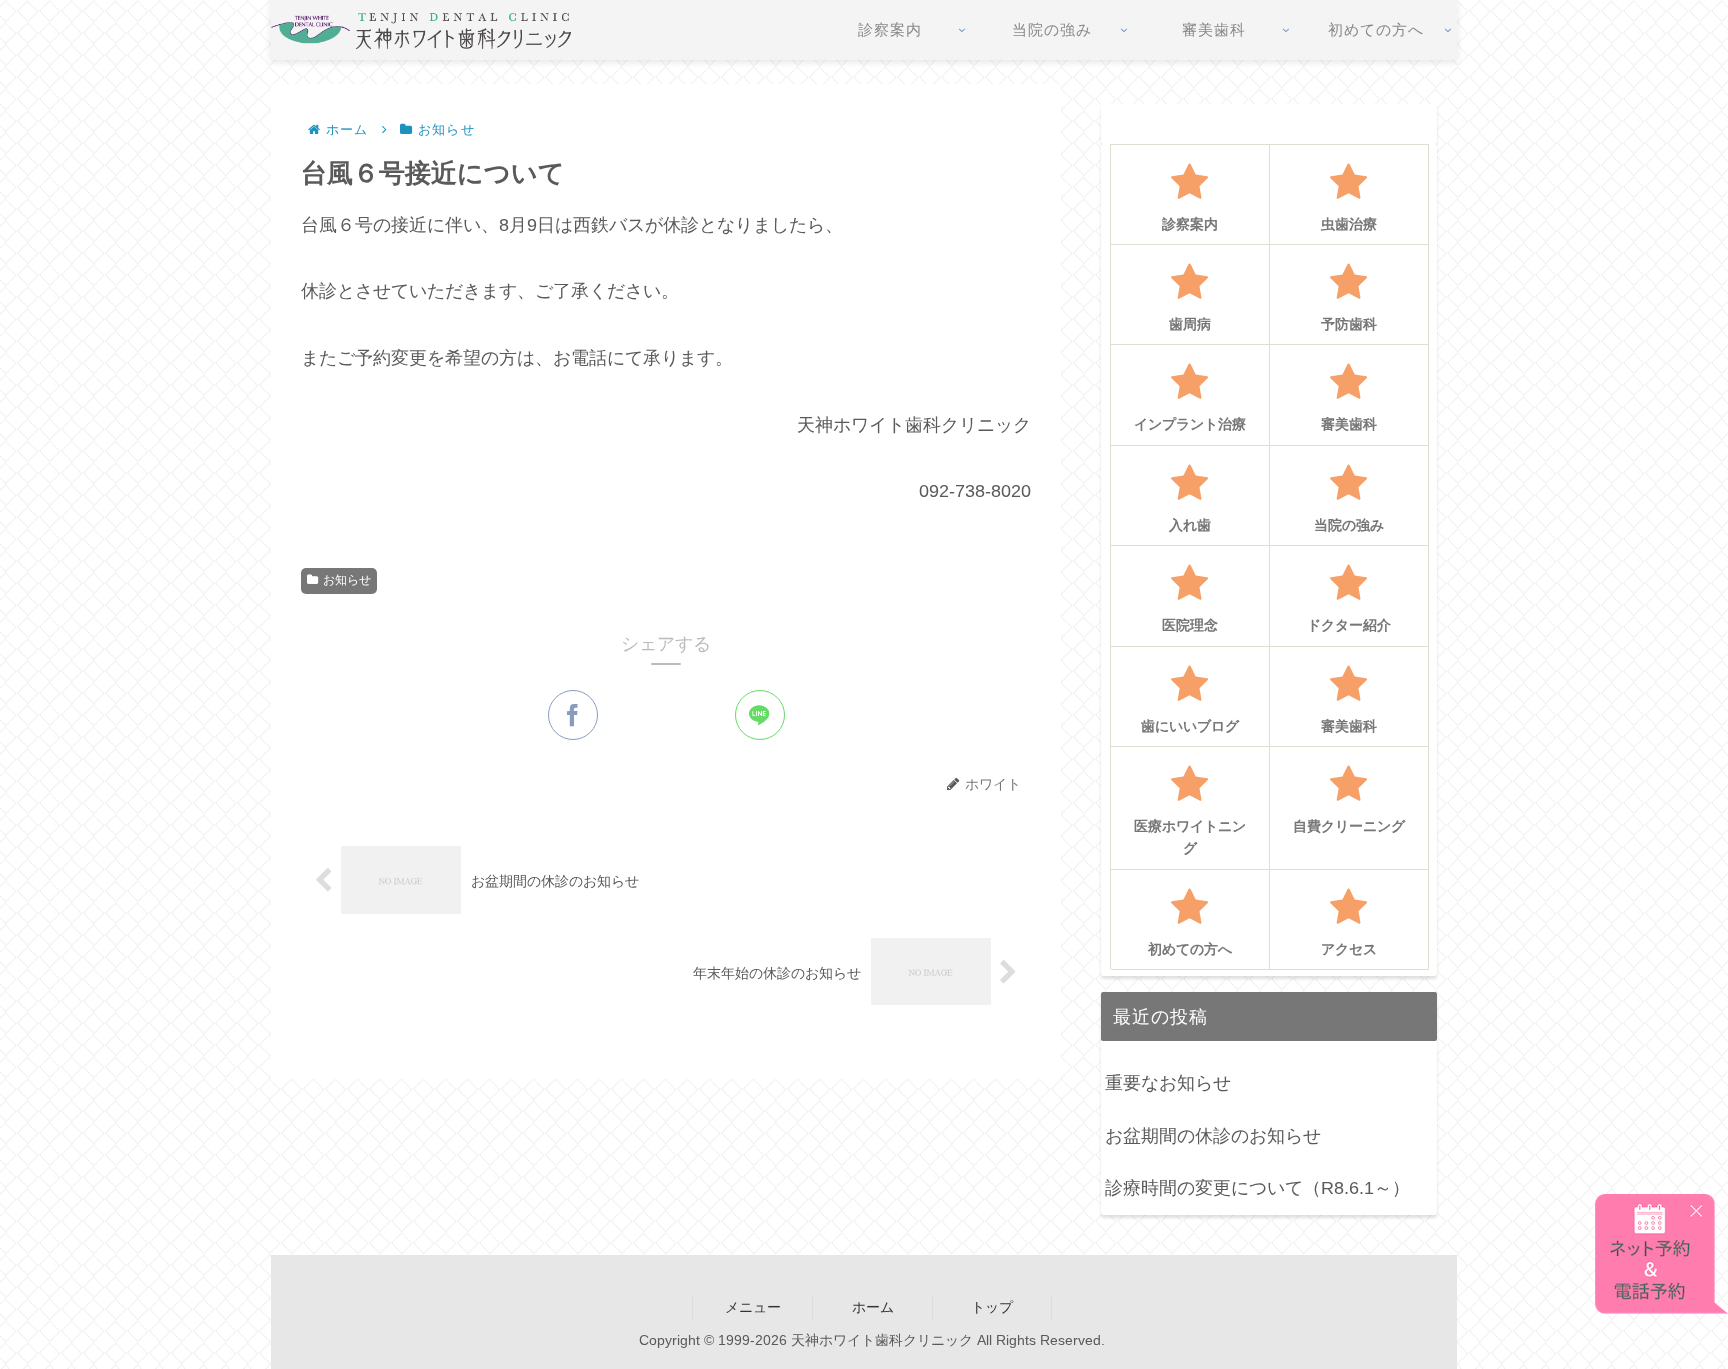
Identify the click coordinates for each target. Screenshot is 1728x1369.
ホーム (873, 1307)
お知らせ (347, 580)
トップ (992, 1307)
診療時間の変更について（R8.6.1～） (1257, 1188)
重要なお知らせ (1168, 1083)
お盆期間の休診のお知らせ (1213, 1136)
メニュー (753, 1307)
